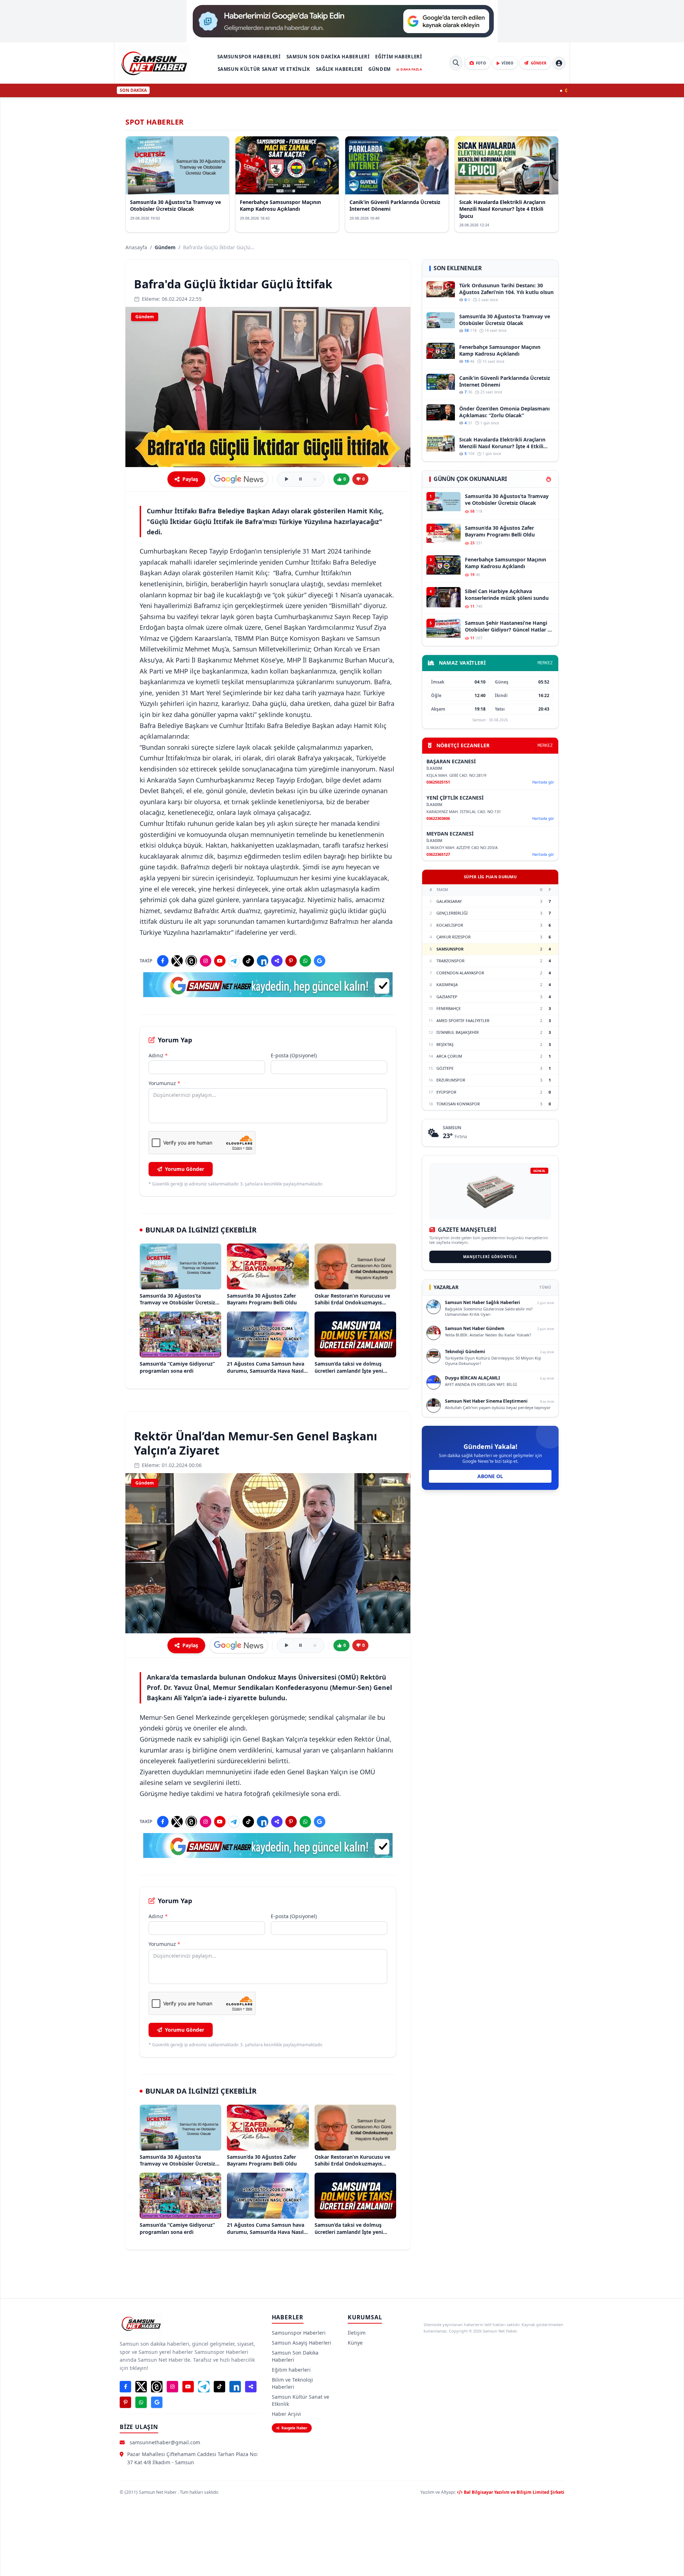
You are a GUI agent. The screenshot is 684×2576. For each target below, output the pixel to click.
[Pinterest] (291, 961)
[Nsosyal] (277, 961)
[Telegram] (234, 961)
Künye (355, 2343)
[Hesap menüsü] (559, 63)
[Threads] (191, 961)
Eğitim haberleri (398, 57)
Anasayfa (136, 247)
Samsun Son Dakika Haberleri (328, 57)
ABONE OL (490, 1476)
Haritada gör (543, 782)
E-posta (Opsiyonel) (294, 1055)
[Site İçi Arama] (456, 63)
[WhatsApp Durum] (305, 961)
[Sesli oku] (286, 479)
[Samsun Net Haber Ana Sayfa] (154, 63)
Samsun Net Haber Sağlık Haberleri (483, 1302)
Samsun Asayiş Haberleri (302, 2343)
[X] (177, 961)
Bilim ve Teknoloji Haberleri (292, 2383)
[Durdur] (315, 479)
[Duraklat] (301, 479)
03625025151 (438, 782)
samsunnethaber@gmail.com (165, 2442)
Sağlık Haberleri (339, 69)
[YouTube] (220, 961)
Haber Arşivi (286, 2414)
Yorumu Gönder (185, 1169)
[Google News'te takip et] (239, 479)
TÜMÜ (545, 1287)
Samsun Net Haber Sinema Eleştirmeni (486, 1401)
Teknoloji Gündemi (465, 1352)
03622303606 (438, 818)
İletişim (357, 2333)
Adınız (158, 1055)
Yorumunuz (164, 1083)
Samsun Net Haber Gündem (475, 1328)
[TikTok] (248, 961)
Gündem (380, 69)
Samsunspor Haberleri (249, 57)
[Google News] (320, 961)
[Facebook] (163, 961)
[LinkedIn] (263, 961)
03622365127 (438, 854)
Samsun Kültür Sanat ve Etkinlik (264, 69)
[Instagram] (206, 961)
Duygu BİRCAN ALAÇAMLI (473, 1378)
